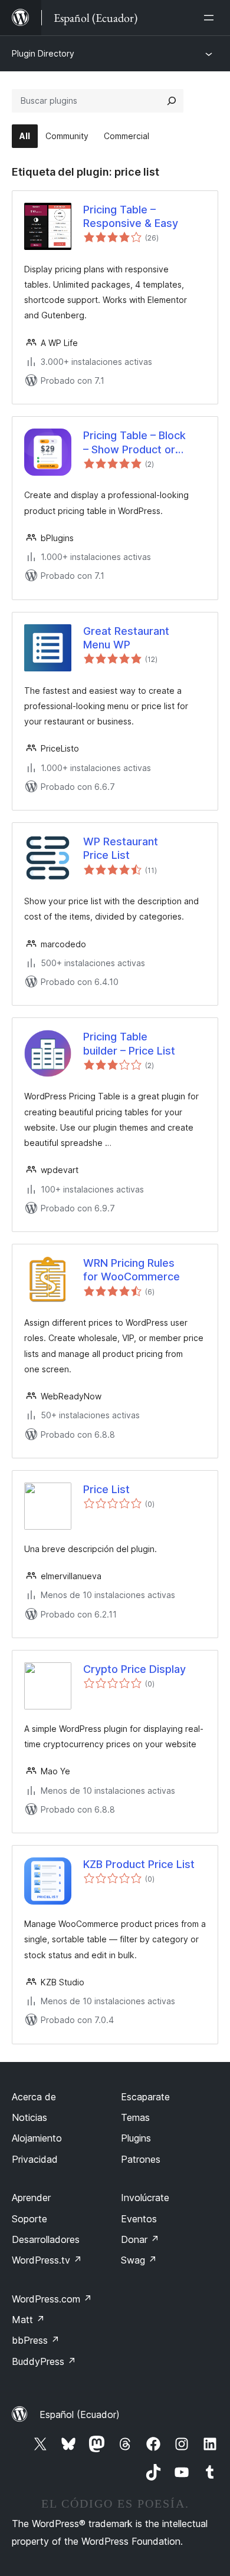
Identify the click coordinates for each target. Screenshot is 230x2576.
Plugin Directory (43, 53)
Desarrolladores (46, 2239)
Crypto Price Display (134, 1669)
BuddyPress (44, 2361)
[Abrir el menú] (211, 18)
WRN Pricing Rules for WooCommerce (132, 1270)
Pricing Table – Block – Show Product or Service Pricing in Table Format (141, 443)
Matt (28, 2320)
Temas (135, 2117)
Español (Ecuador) (80, 2414)
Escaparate (145, 2097)
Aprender (31, 2198)
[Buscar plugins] (172, 101)
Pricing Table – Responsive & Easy (131, 216)
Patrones (141, 2159)
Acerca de (34, 2097)
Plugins (136, 2138)
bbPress (36, 2340)
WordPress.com (52, 2299)
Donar (140, 2239)
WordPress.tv (47, 2260)
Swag (139, 2260)
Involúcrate (145, 2198)
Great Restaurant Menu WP (126, 638)
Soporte (29, 2219)
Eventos (139, 2219)
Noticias (29, 2117)
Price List (106, 1489)
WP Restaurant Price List (121, 848)
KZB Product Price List (139, 1864)
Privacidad (35, 2159)
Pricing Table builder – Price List (129, 1043)
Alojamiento (37, 2138)
